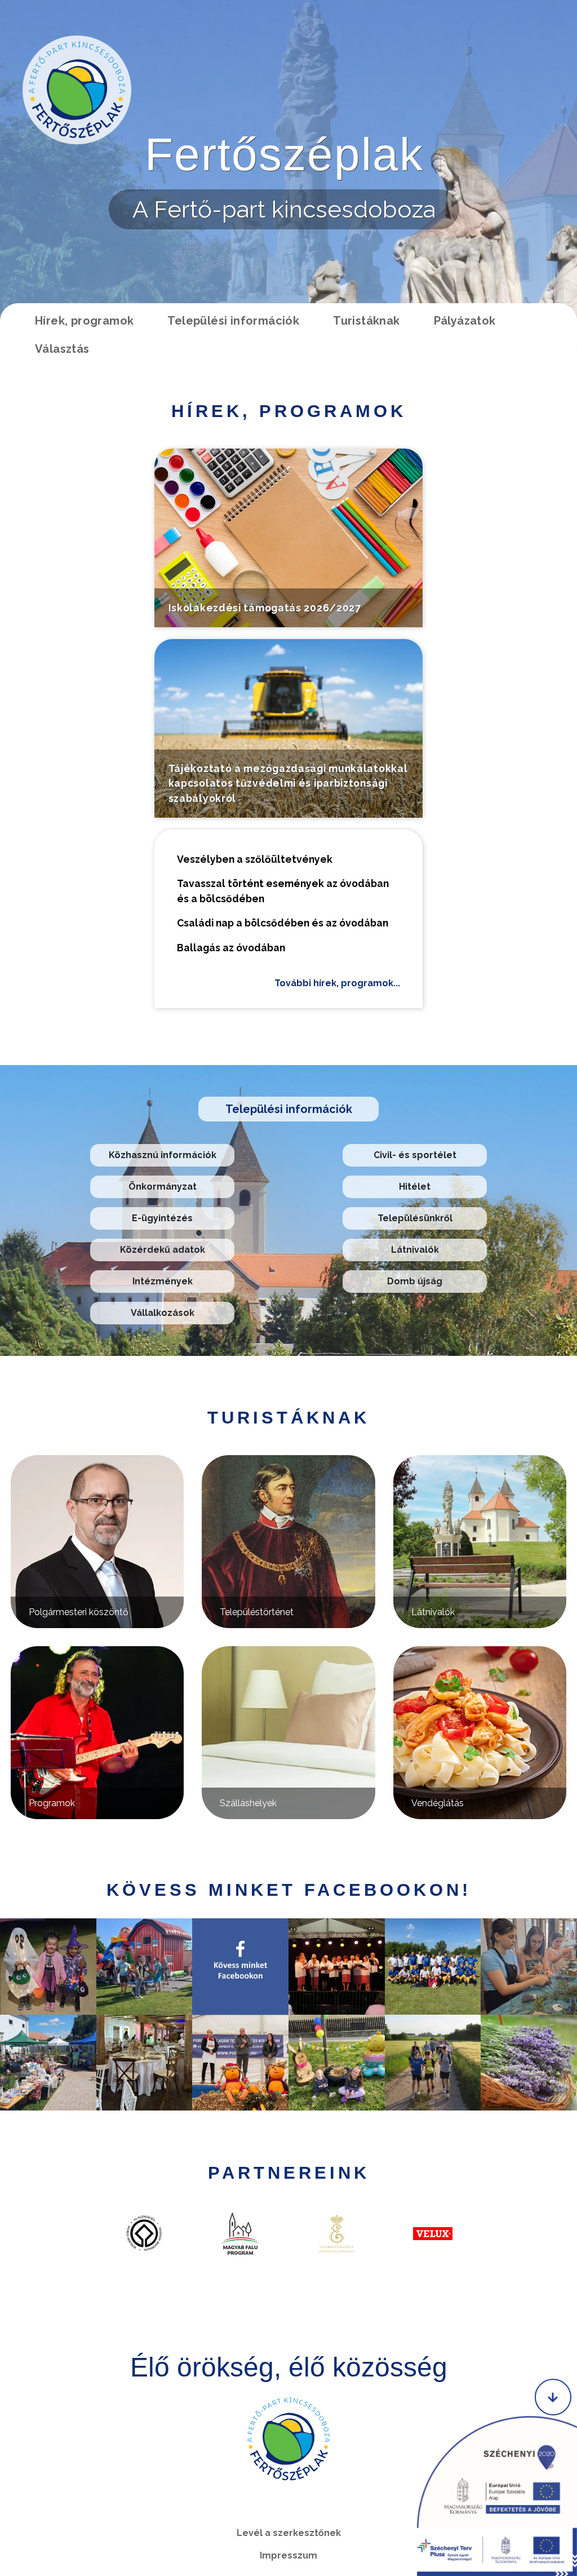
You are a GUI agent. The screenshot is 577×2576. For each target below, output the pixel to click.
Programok (52, 1803)
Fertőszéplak (284, 154)
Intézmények (163, 1281)
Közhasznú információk (163, 1155)
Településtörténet (257, 1612)
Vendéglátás (438, 1803)
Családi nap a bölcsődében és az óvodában (283, 923)
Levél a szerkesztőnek (289, 2533)
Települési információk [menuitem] (233, 321)
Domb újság (415, 1281)
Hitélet (415, 1187)
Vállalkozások (163, 1313)
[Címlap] (77, 90)
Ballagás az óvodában (231, 948)
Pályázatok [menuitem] (465, 321)
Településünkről (415, 1218)
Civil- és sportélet (415, 1155)
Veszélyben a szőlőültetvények (255, 859)
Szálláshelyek (248, 1803)
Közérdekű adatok (163, 1250)
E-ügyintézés (162, 1218)
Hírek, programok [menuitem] (84, 321)
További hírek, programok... (337, 983)
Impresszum (288, 2555)
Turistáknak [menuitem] (366, 321)
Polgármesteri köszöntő (79, 1612)
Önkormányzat (163, 1187)
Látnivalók (415, 1250)
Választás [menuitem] (62, 349)
